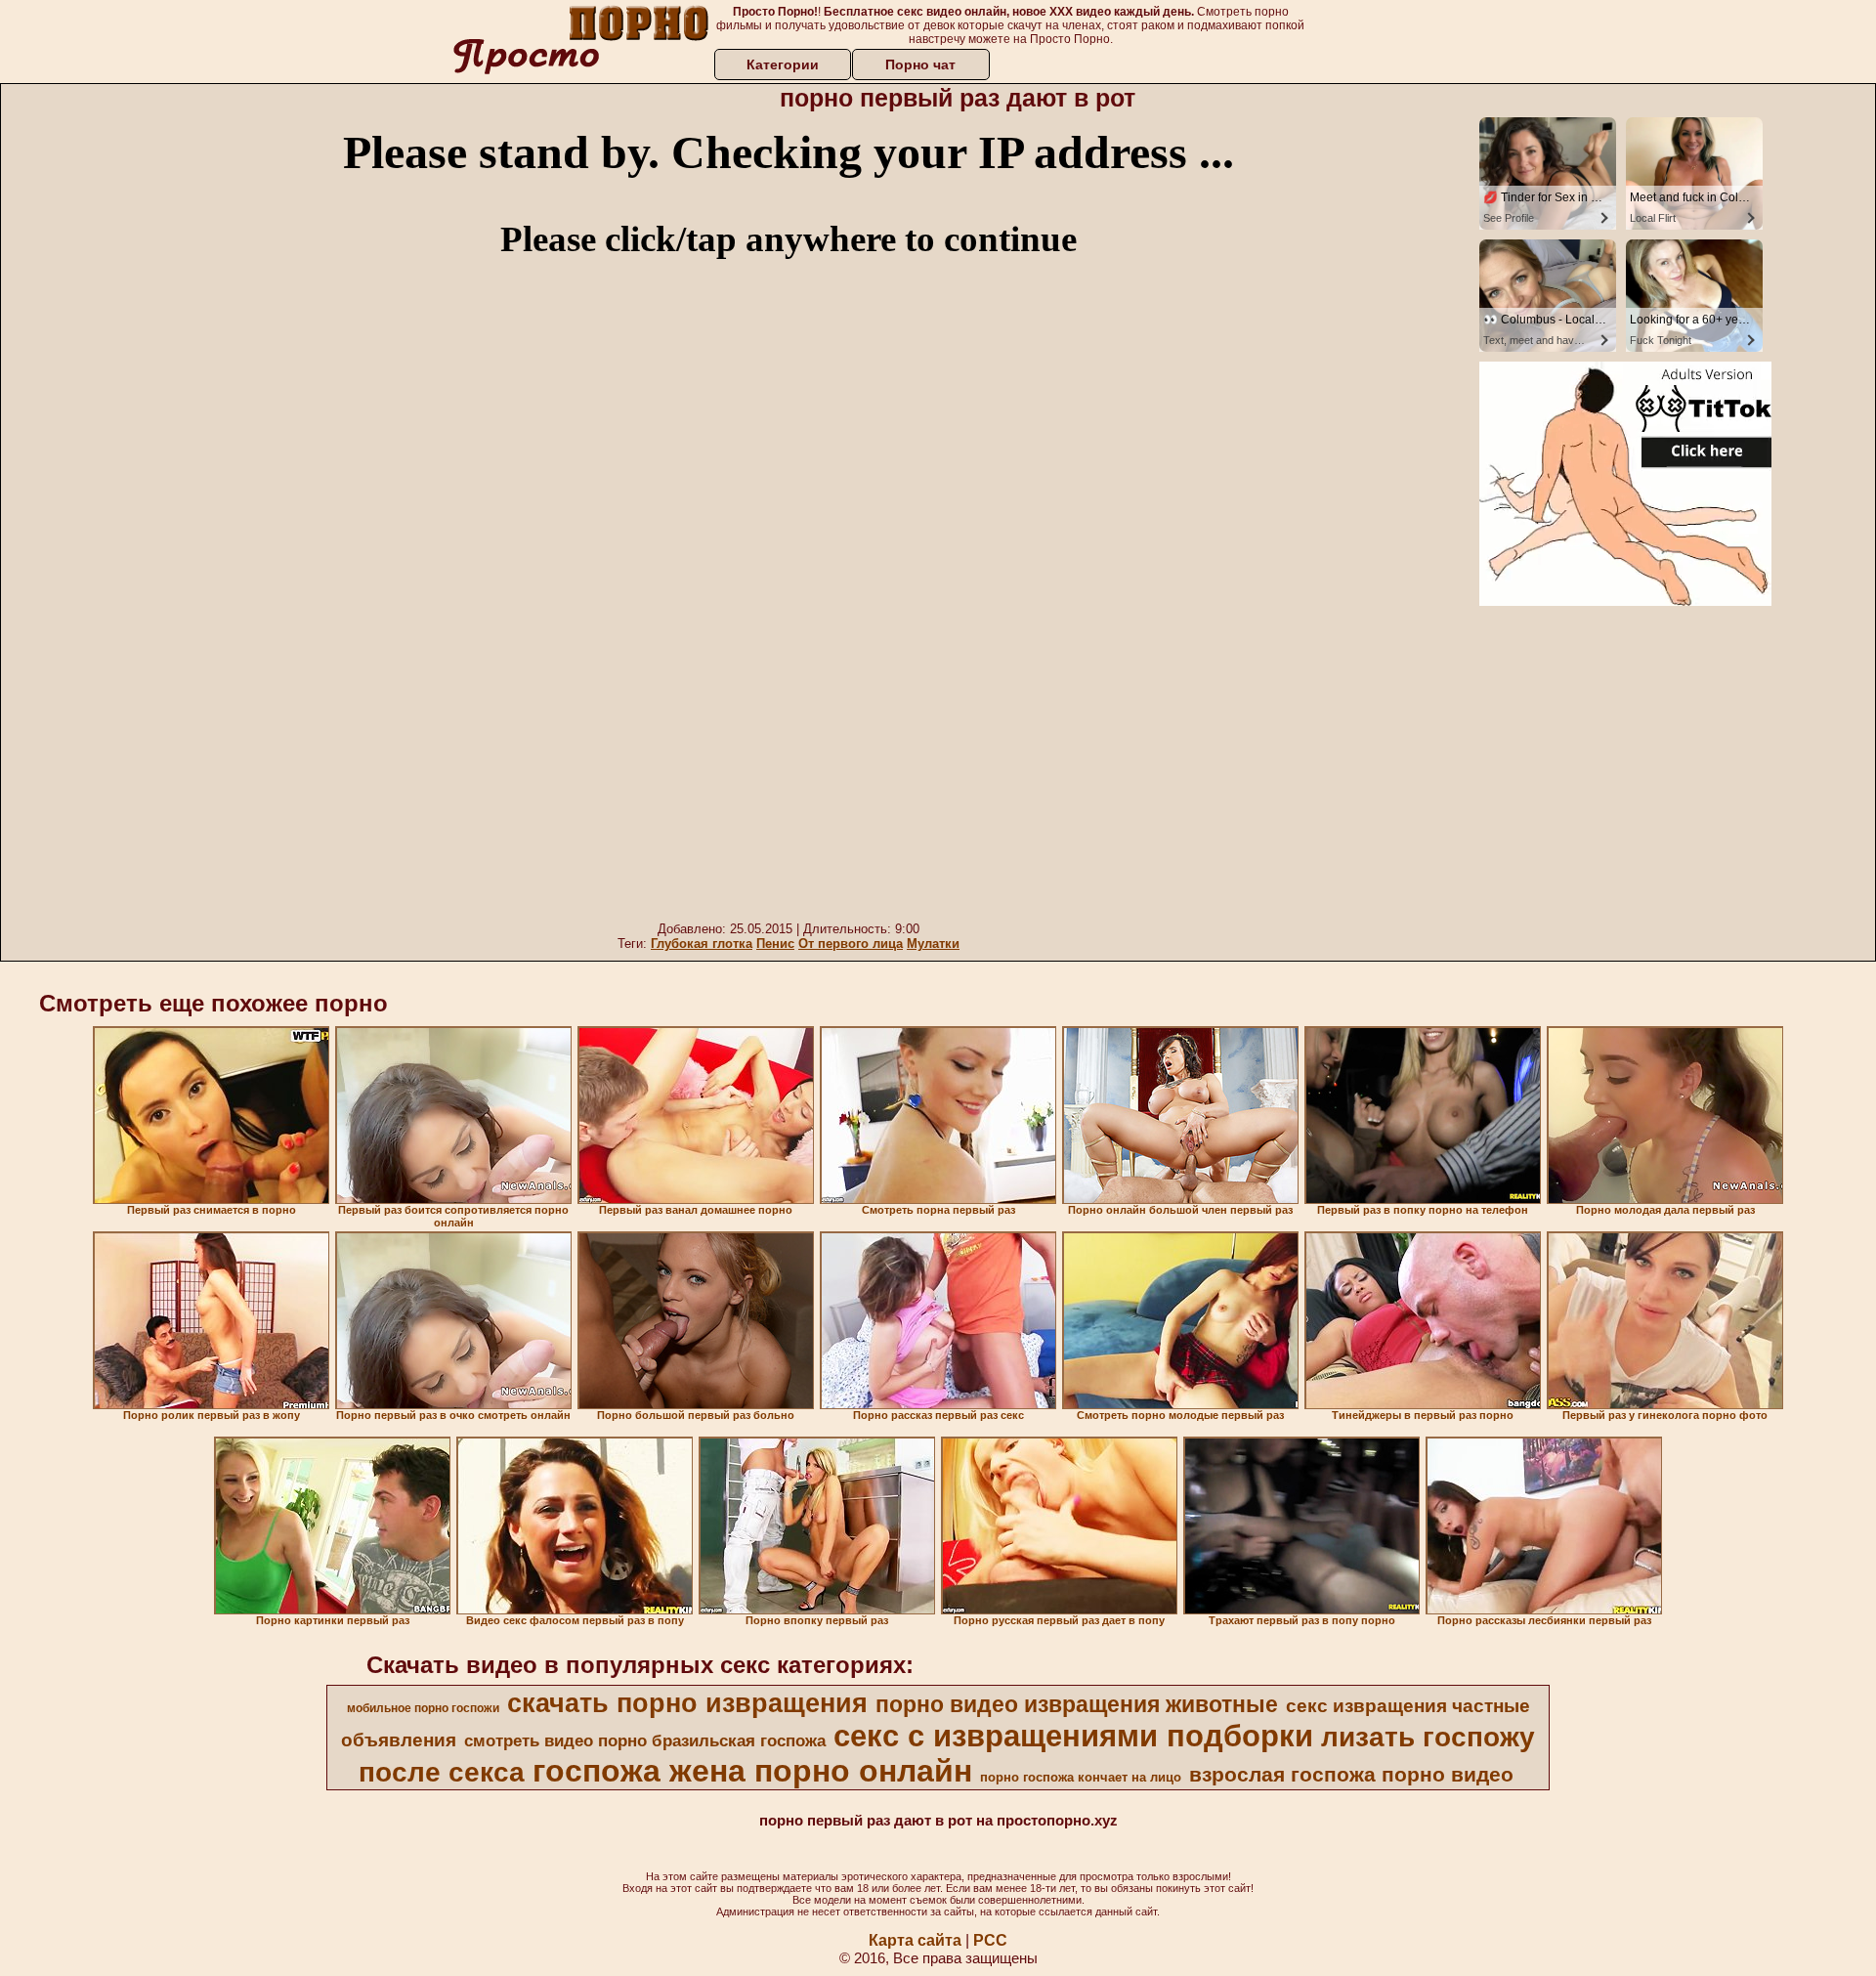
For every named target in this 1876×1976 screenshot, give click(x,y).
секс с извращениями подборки (1073, 1736)
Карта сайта (915, 1940)
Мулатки (933, 944)
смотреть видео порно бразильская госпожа (645, 1740)
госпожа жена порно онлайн (752, 1771)
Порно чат (920, 64)
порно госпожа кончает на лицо (1081, 1777)
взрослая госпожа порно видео (1351, 1775)
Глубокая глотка (702, 944)
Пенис (775, 944)
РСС (990, 1940)
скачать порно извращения (687, 1703)
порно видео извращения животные (1077, 1704)
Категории (783, 64)
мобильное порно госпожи (423, 1708)
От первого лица (851, 944)
